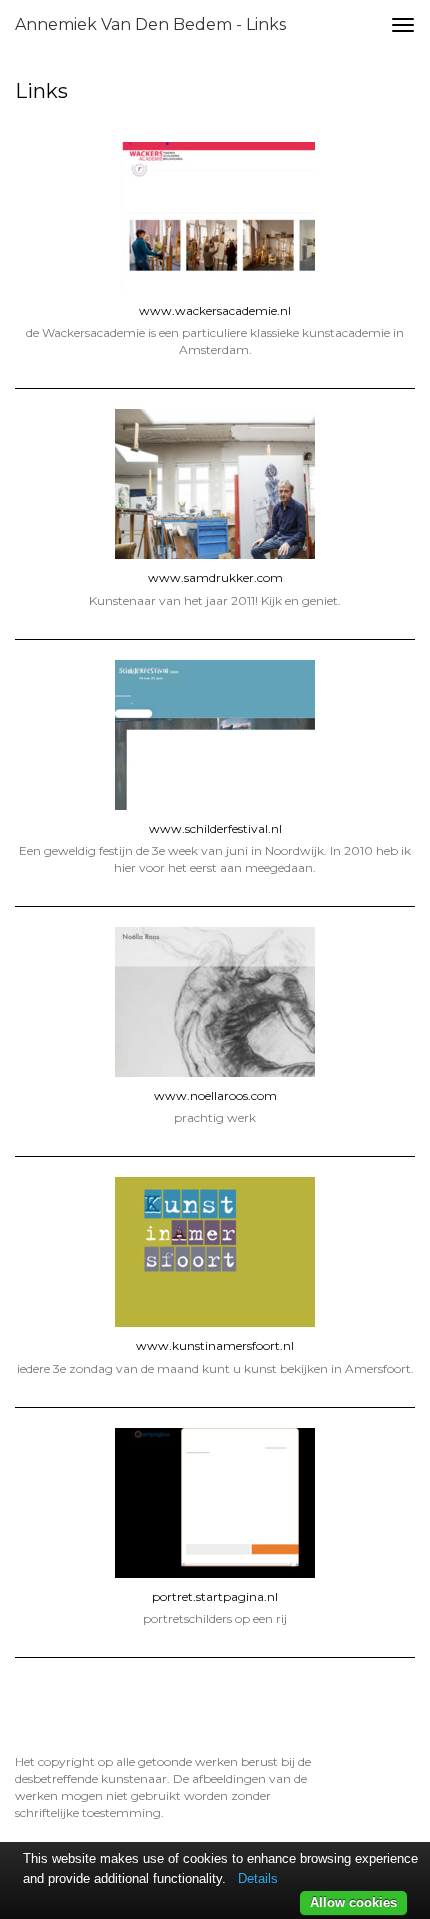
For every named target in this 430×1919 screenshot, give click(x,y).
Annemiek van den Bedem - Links (150, 24)
